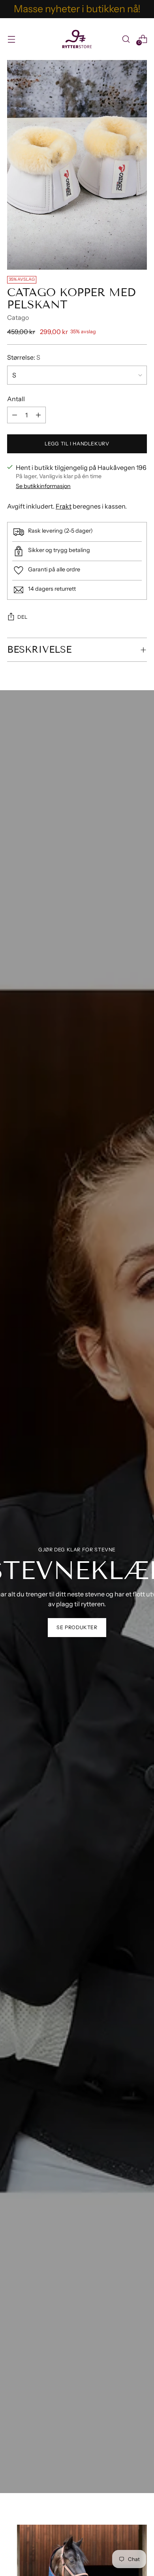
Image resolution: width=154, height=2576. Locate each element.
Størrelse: (24, 357)
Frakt (64, 506)
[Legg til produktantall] (15, 415)
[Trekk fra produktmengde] (38, 415)
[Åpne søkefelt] (126, 39)
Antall (16, 399)
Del (23, 617)
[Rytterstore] (77, 39)
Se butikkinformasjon (43, 486)
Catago (18, 317)
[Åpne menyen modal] (11, 39)
